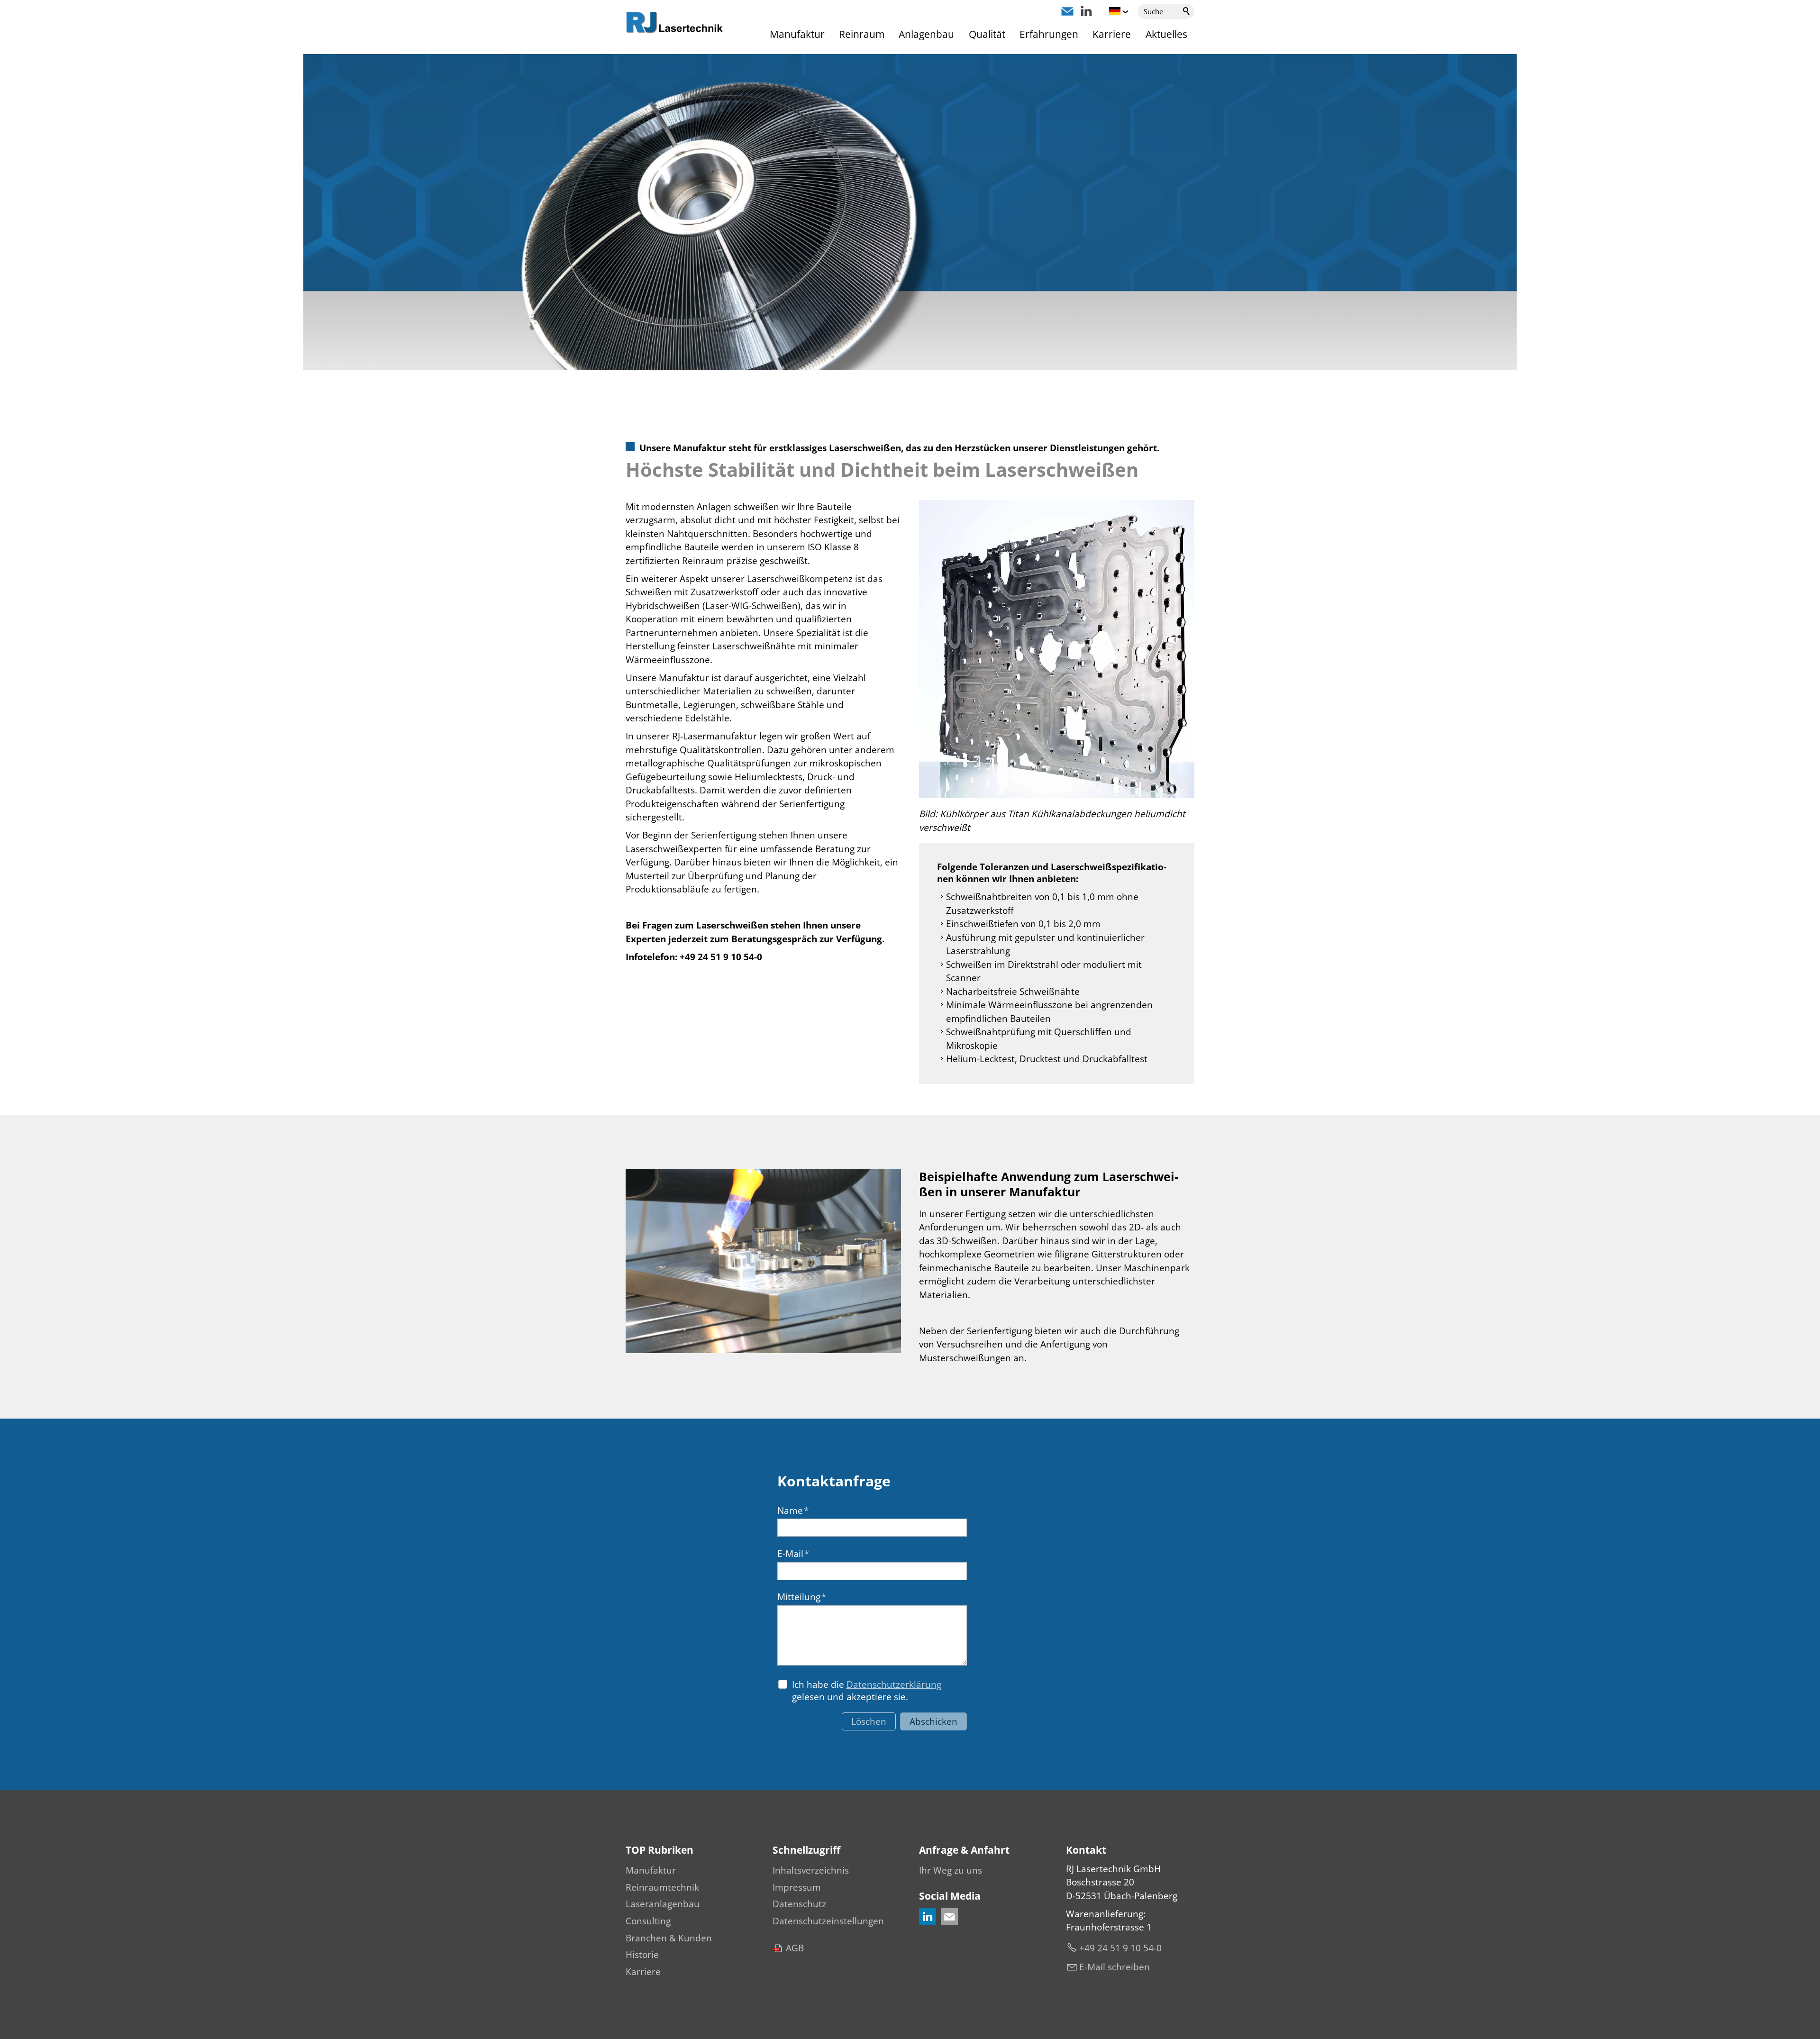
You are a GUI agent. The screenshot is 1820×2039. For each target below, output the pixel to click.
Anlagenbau (926, 34)
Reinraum (862, 34)
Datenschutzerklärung (894, 1684)
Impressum (797, 1887)
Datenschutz (799, 1904)
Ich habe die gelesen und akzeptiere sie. (867, 1691)
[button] (1067, 11)
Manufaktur (797, 34)
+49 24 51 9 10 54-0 (1120, 1948)
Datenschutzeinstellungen (828, 1921)
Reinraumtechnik (662, 1887)
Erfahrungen (1049, 34)
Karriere (1112, 34)
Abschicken (933, 1721)
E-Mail (793, 1554)
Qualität (987, 34)
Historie (642, 1955)
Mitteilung (802, 1597)
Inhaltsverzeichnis (811, 1870)
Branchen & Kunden (669, 1938)
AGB (795, 1948)
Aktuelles (1166, 34)
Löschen (869, 1721)
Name (793, 1511)
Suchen (1187, 11)
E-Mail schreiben (1115, 1967)
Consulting (648, 1921)
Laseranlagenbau (663, 1904)
